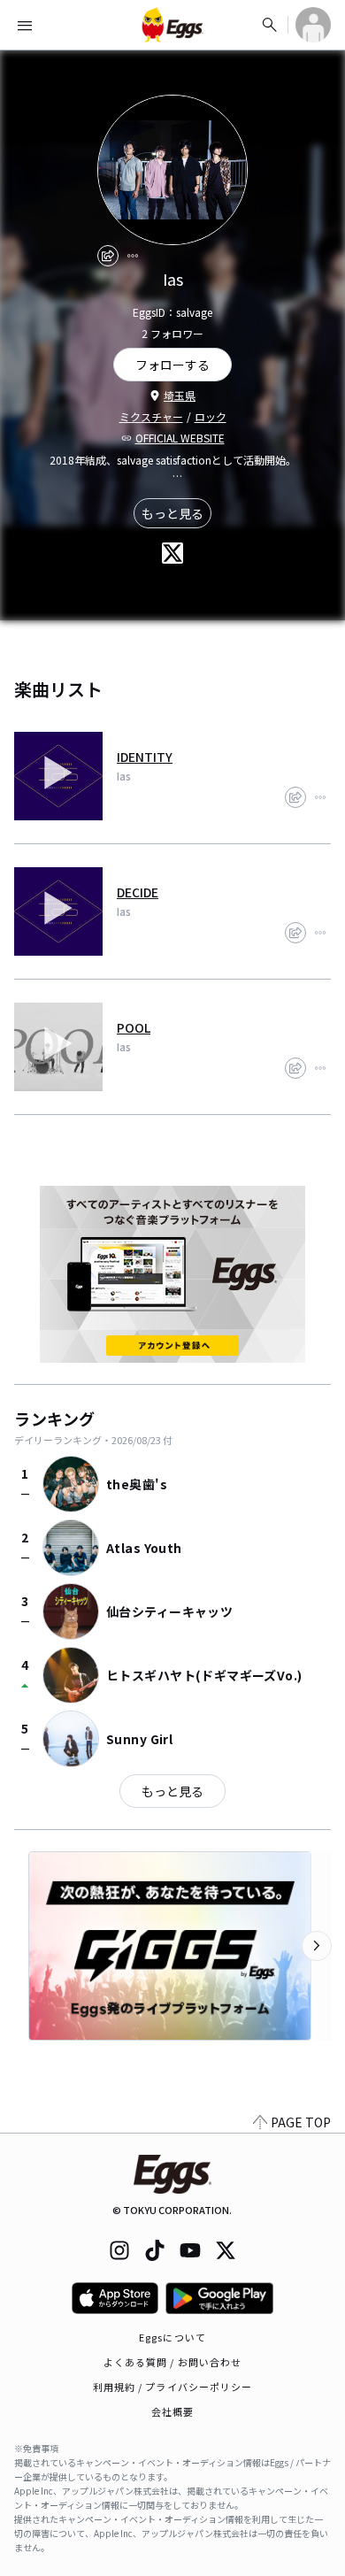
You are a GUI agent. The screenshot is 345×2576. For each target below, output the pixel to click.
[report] (133, 256)
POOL (134, 1027)
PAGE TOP (301, 2122)
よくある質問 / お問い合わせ (173, 2362)
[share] (108, 256)
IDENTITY (145, 757)
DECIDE (138, 892)
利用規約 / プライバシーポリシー (173, 2387)
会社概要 (172, 2411)
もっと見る (172, 513)
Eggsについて (172, 2337)
